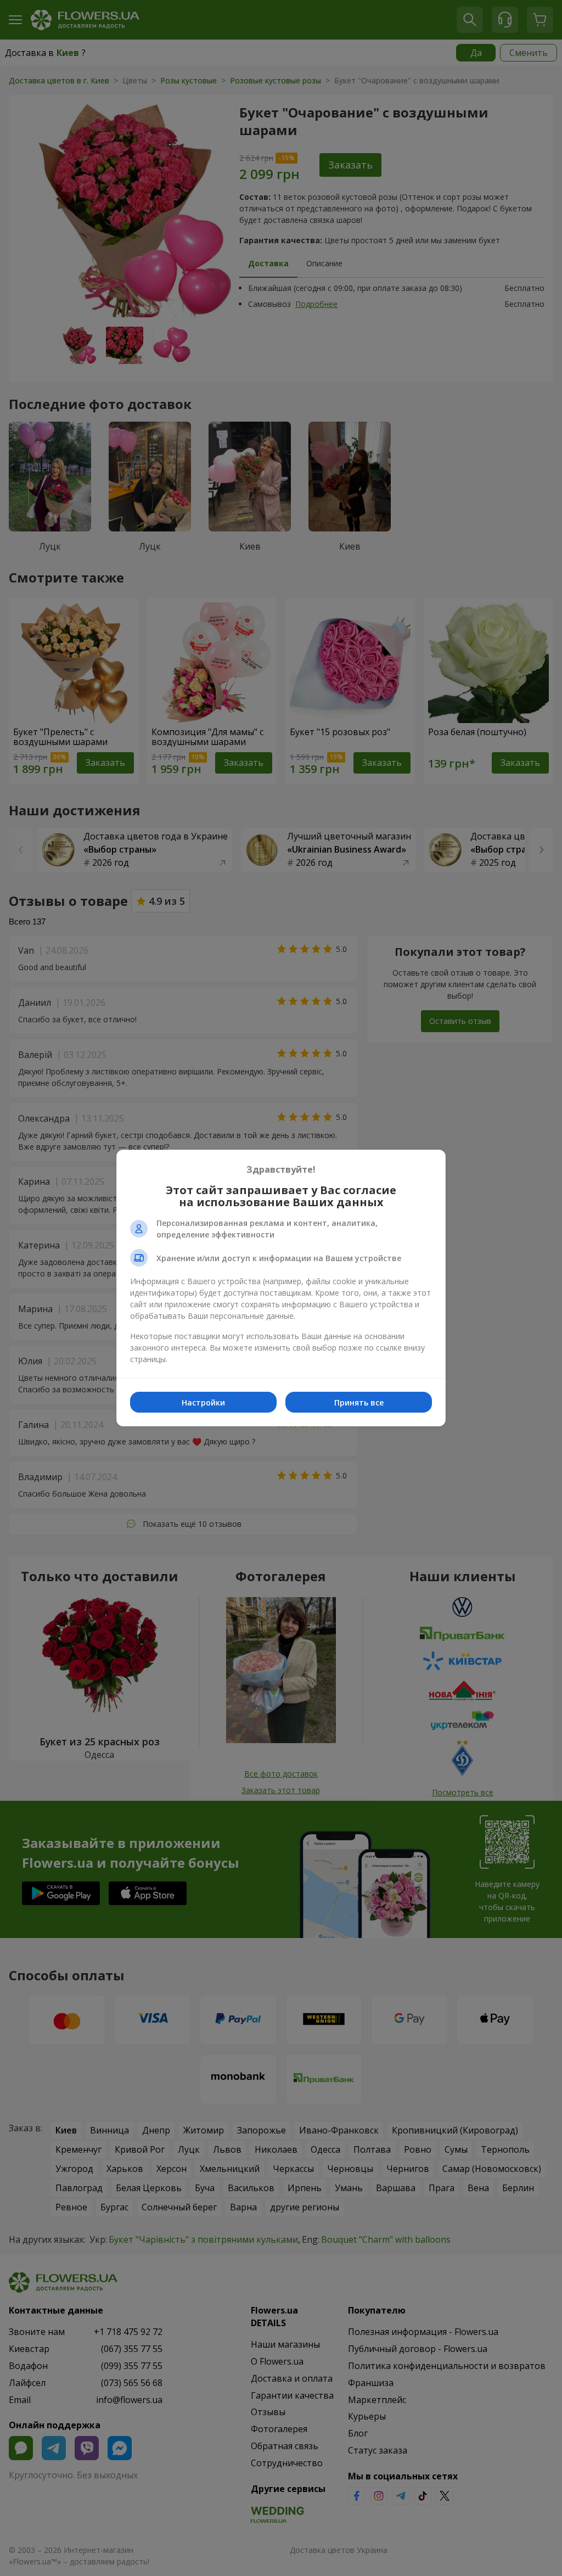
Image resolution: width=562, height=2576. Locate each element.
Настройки (203, 1402)
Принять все (359, 1402)
